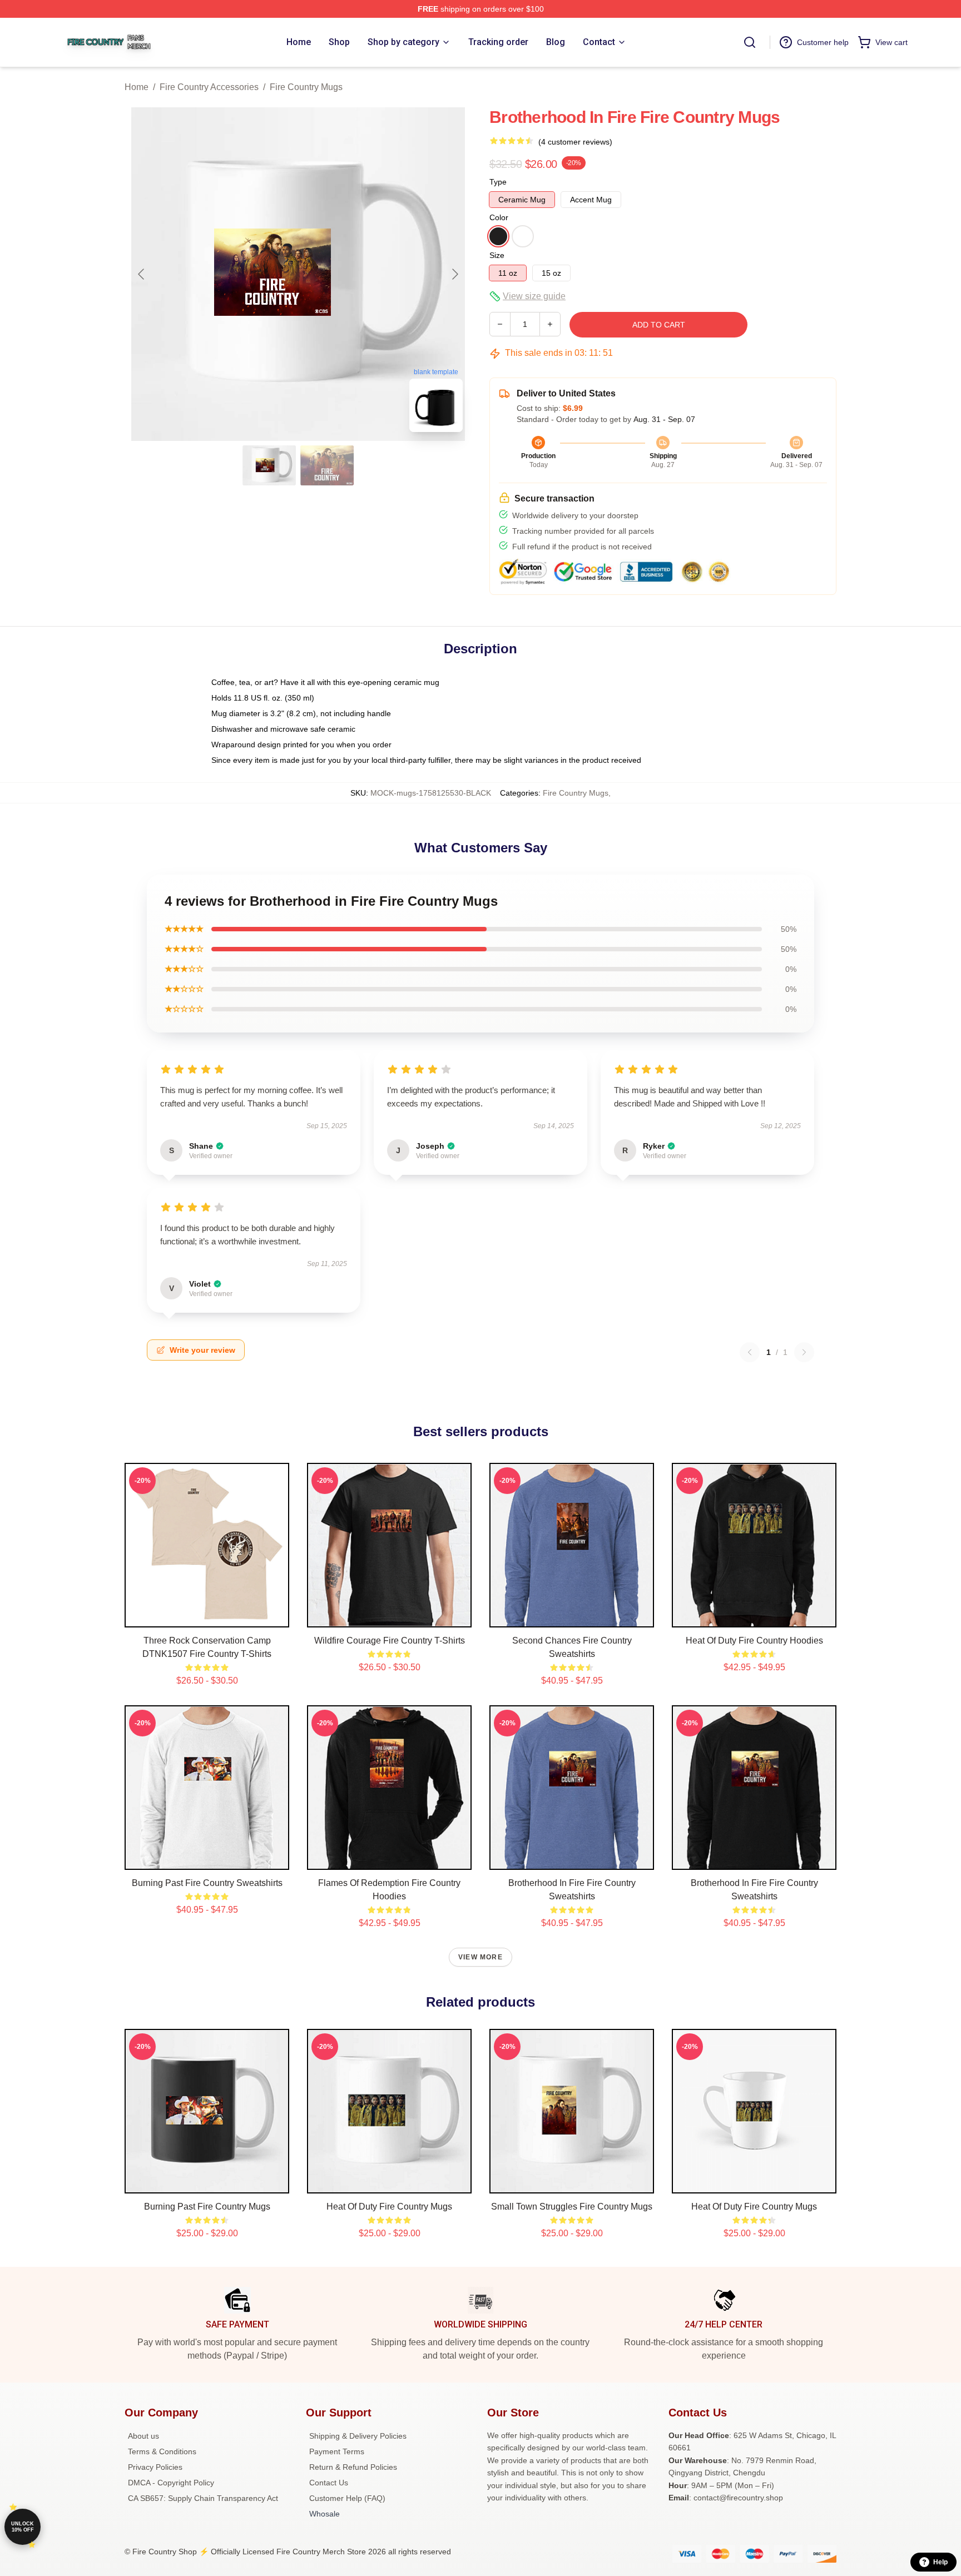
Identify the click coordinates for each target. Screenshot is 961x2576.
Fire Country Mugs (306, 87)
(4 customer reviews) (575, 142)
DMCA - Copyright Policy (171, 2483)
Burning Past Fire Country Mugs (207, 2207)
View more (481, 1957)
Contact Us (329, 2483)
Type (498, 182)
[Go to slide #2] (327, 465)
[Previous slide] (142, 274)
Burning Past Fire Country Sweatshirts (207, 1883)
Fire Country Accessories (209, 87)
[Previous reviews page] (750, 1352)
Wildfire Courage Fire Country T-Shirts (390, 1641)
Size (497, 255)
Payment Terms (337, 2451)
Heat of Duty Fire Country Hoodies (754, 1641)
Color (499, 217)
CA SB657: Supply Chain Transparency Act (203, 2498)
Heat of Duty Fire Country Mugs (389, 2207)
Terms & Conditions (162, 2451)
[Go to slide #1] (269, 465)
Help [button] (940, 2562)
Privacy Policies (155, 2467)
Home (137, 87)
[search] (750, 42)
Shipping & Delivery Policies (358, 2436)
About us (143, 2436)
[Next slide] (454, 274)
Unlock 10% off (23, 2527)
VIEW (207, 1616)
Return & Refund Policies (353, 2467)
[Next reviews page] (804, 1352)
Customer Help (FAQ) (347, 2498)
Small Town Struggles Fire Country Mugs (572, 2207)
